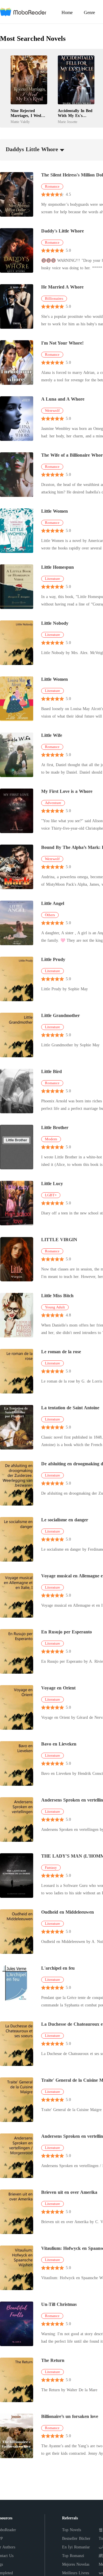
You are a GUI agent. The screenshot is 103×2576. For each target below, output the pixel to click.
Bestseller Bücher (76, 2538)
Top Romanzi (73, 2556)
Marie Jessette (68, 122)
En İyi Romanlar (76, 2547)
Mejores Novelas (76, 2564)
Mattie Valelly (20, 122)
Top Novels (72, 2530)
